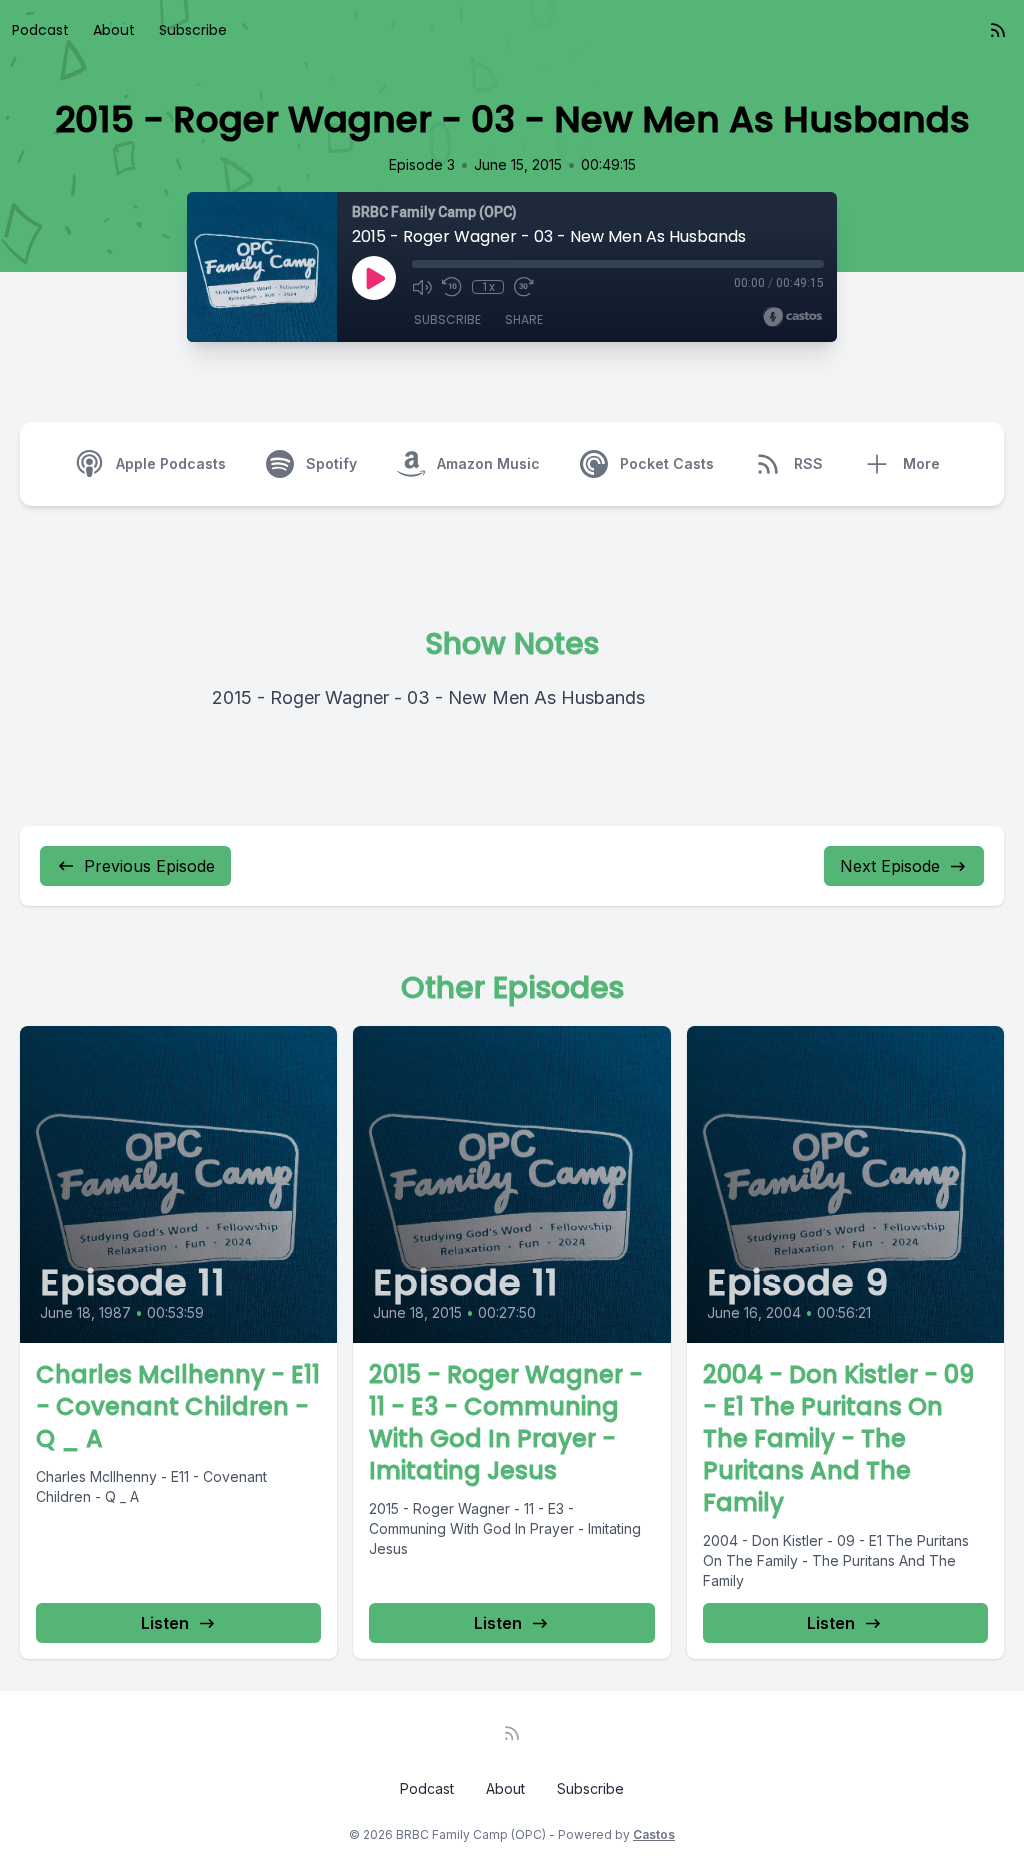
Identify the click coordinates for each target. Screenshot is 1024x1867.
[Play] (374, 278)
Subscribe (193, 30)
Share (524, 319)
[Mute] (422, 287)
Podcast (40, 30)
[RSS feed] (998, 30)
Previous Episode (149, 866)
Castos (654, 1834)
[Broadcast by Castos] (792, 317)
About (114, 30)
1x (488, 287)
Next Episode (890, 866)
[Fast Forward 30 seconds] (524, 287)
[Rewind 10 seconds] (452, 287)
